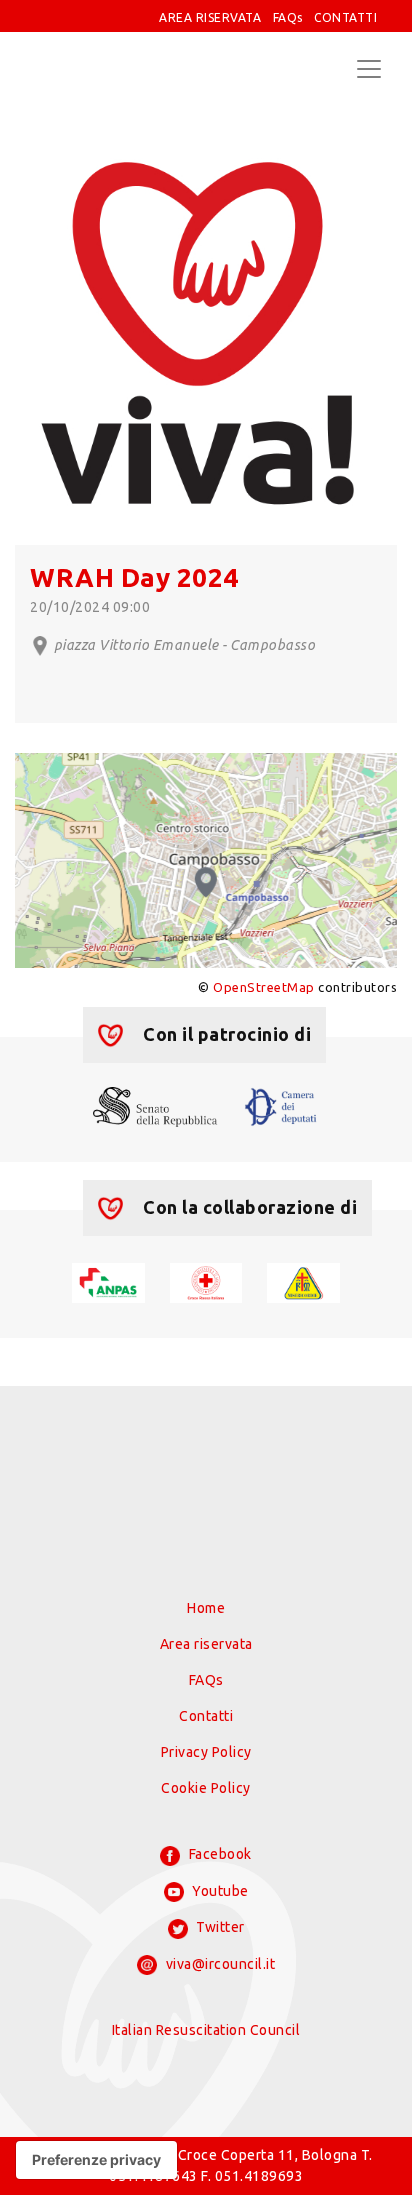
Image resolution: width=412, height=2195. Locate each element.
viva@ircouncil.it (218, 1964)
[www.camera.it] (281, 1106)
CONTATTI (345, 17)
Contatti (206, 1716)
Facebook (218, 1854)
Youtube (219, 1891)
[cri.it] (206, 1282)
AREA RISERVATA (210, 17)
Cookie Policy (206, 1788)
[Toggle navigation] (369, 69)
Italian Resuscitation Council (206, 2030)
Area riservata (206, 1644)
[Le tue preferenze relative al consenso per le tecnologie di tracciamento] (96, 2160)
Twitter (219, 1927)
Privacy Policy (206, 1752)
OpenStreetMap (264, 987)
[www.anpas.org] (108, 1282)
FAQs (288, 17)
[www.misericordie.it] (303, 1282)
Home (206, 1608)
